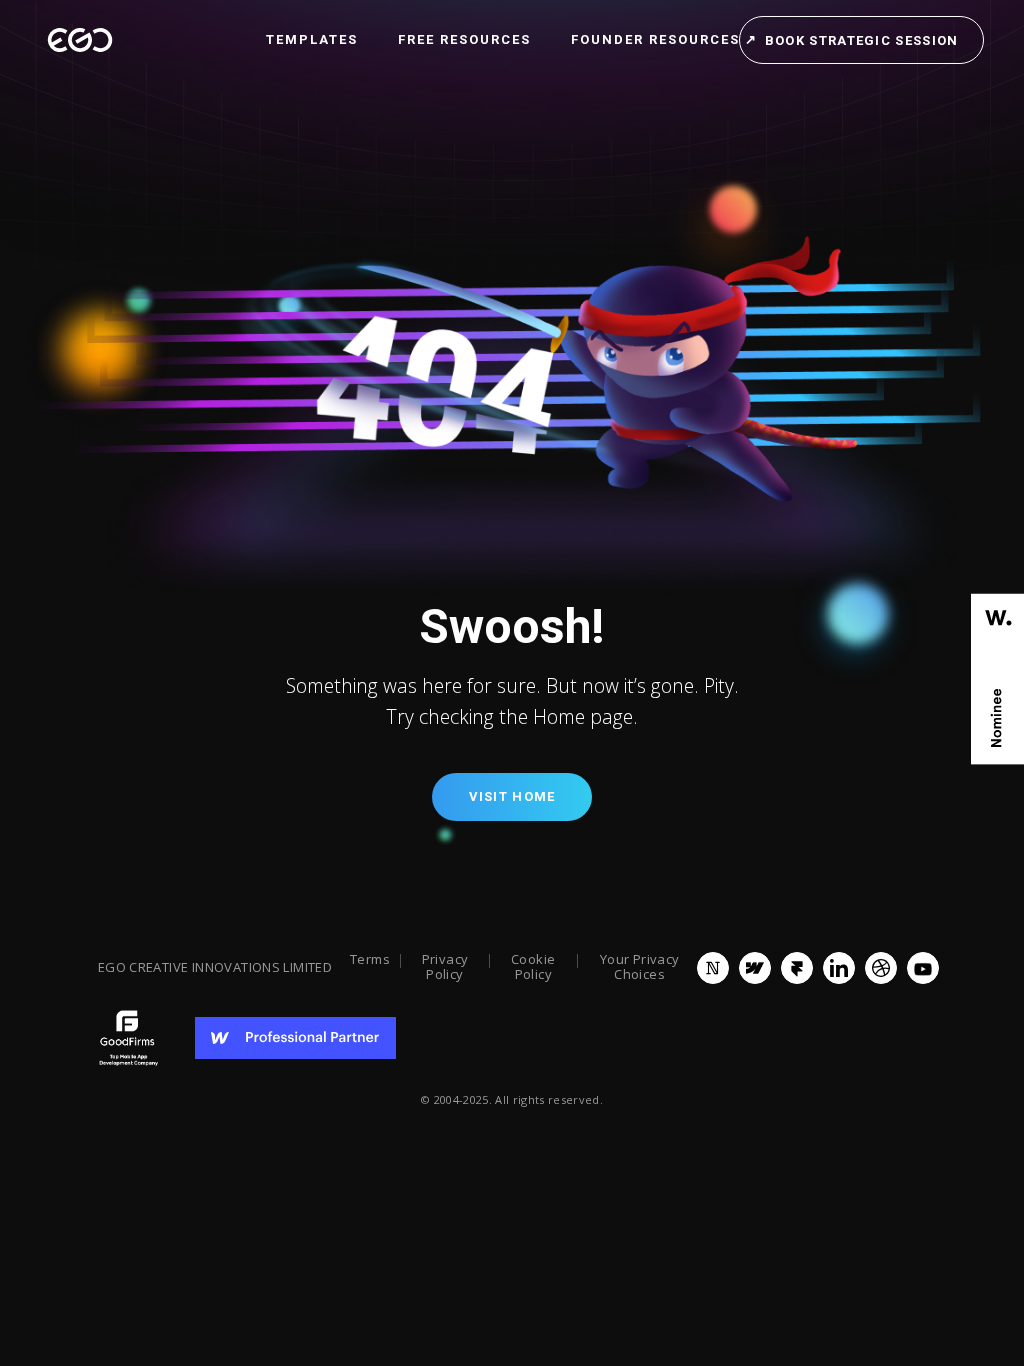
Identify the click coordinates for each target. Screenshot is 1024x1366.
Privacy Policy (445, 968)
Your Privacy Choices (640, 968)
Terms (370, 960)
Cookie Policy (533, 968)
